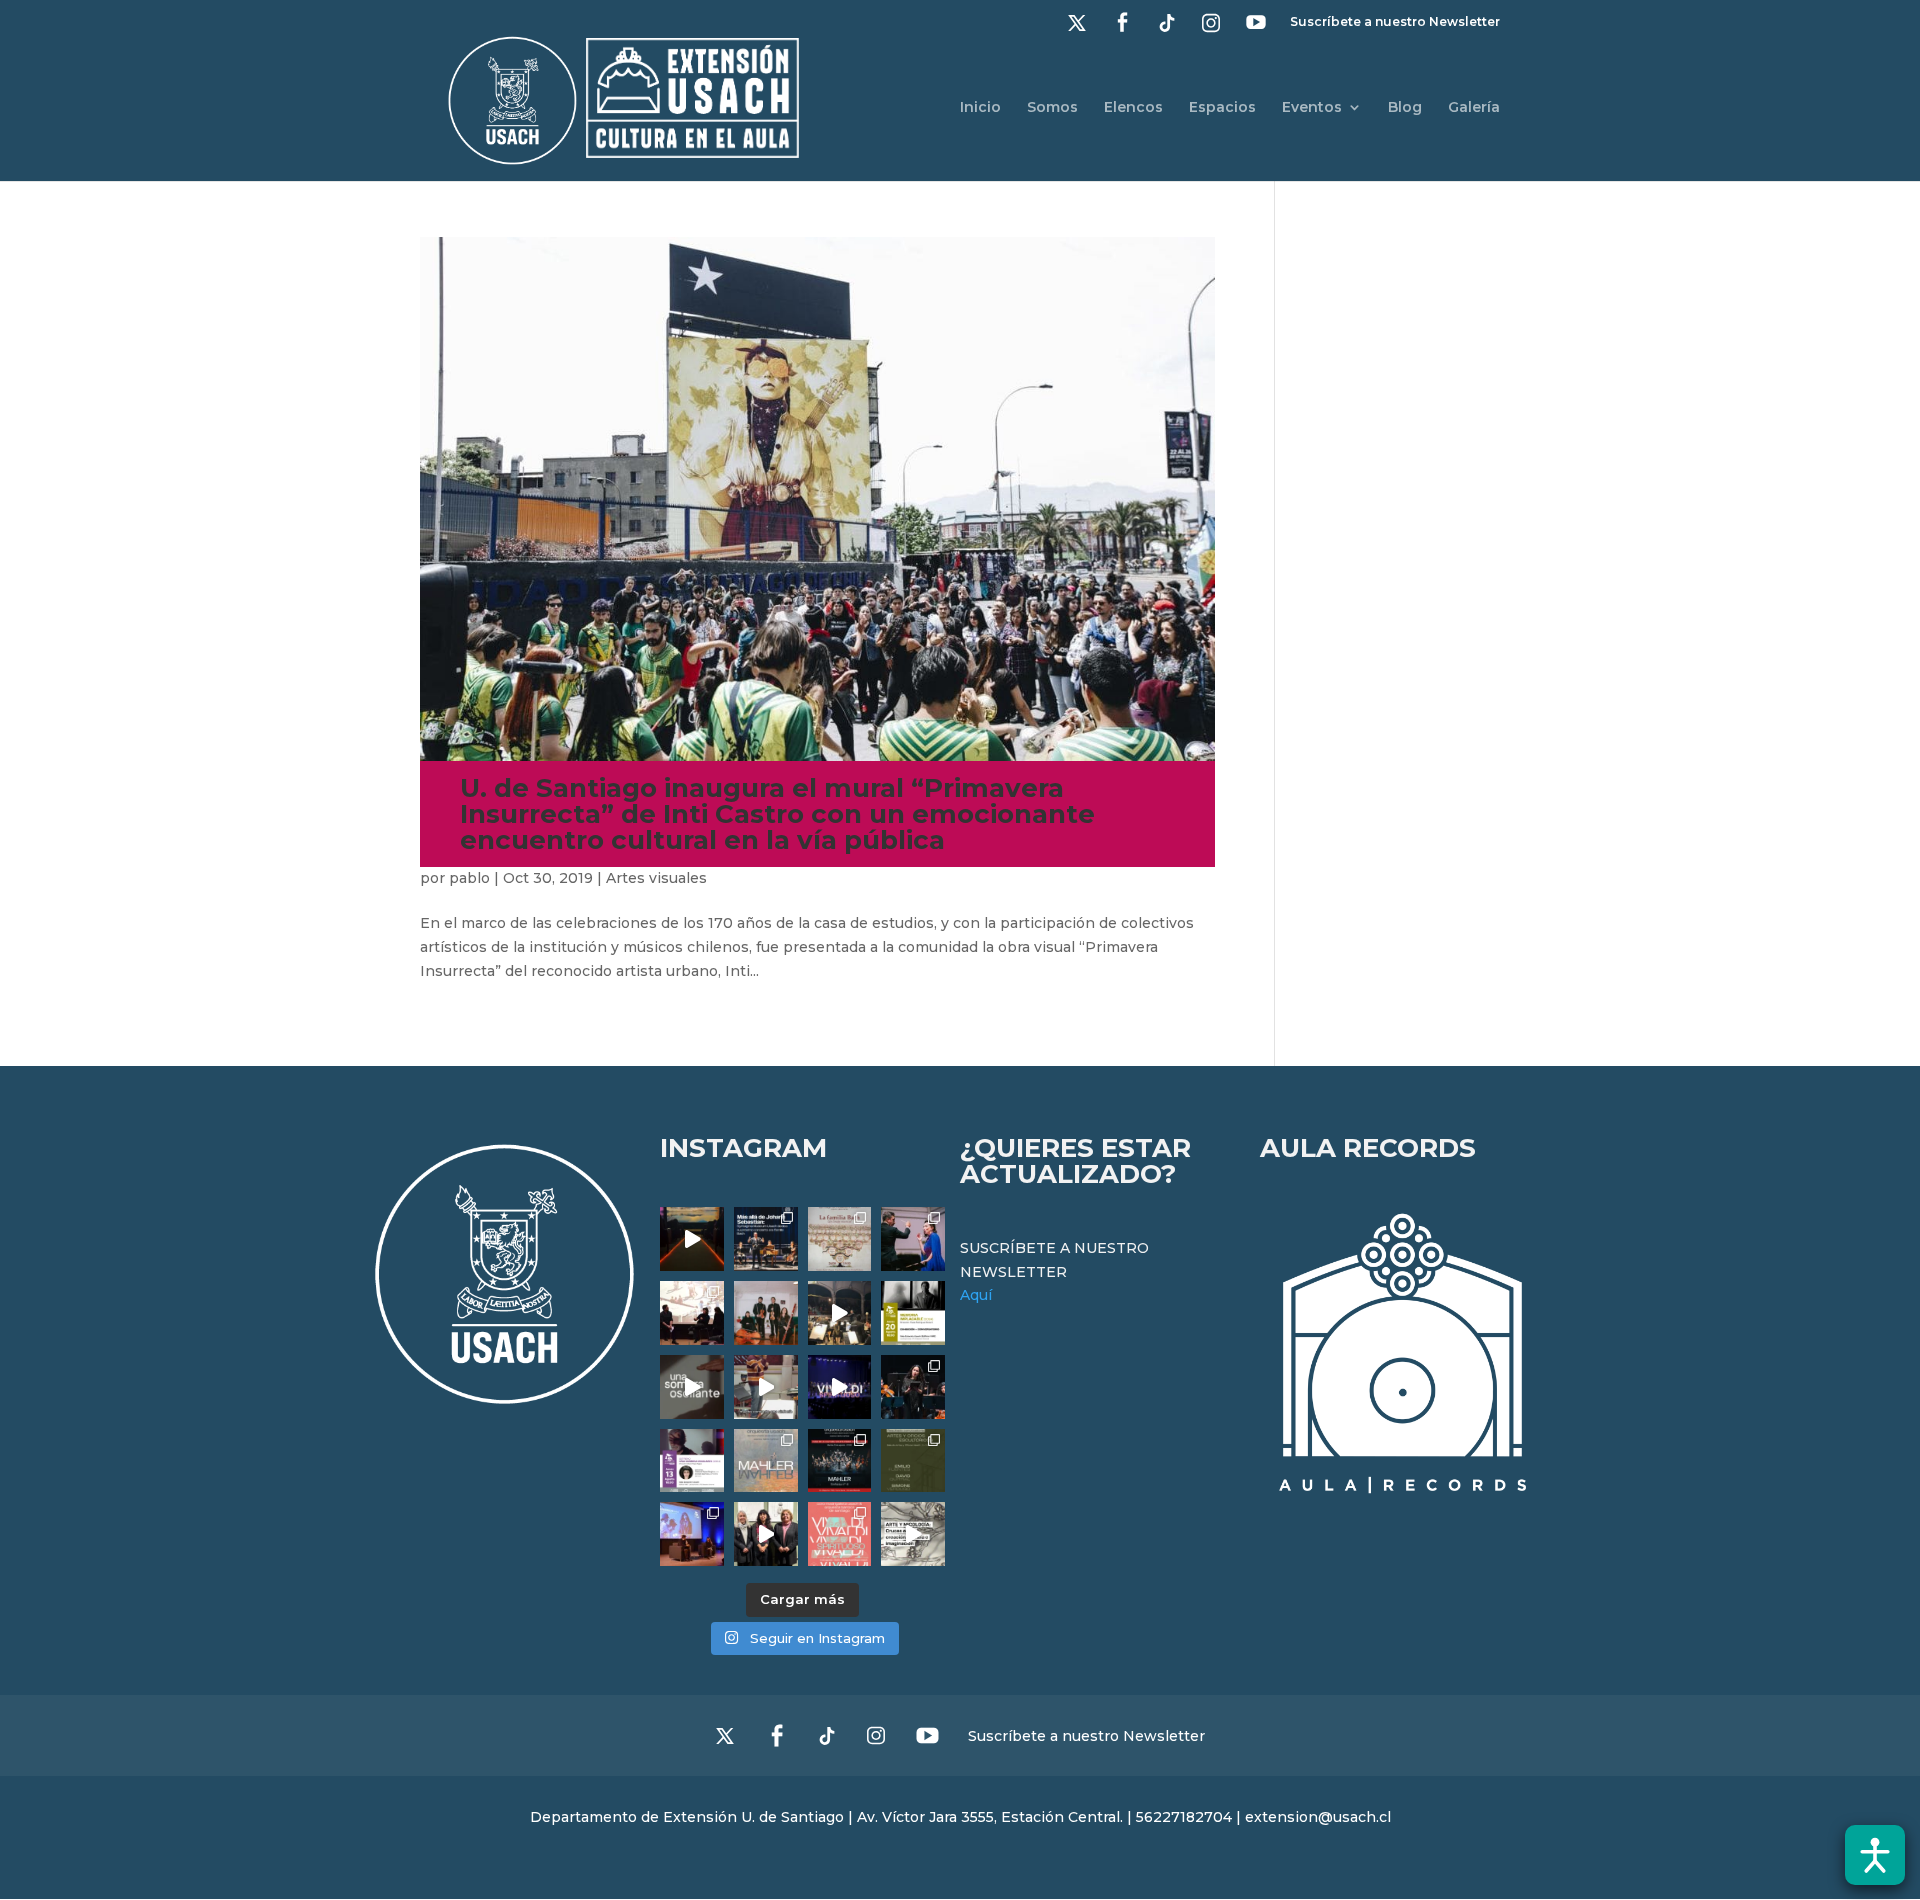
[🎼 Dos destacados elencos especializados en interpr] (840, 1534)
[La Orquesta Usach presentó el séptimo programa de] (840, 1313)
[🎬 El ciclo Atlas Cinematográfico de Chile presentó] (692, 1534)
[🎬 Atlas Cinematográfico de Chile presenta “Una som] (692, 1461)
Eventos (1312, 108)
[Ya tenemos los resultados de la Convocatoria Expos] (913, 1461)
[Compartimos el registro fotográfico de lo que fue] (913, 1239)
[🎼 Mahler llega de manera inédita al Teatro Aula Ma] (766, 1387)
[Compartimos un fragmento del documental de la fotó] (692, 1387)
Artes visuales (656, 878)
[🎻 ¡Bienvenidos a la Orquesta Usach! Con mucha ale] (766, 1313)
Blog (1405, 108)
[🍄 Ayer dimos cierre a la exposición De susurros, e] (766, 1534)
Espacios (1222, 108)
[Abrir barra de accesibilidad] (1875, 1855)
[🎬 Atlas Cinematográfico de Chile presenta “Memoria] (913, 1313)
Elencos (1133, 108)
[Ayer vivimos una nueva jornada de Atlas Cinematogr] (692, 1239)
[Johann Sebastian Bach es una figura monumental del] (766, 1239)
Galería (1474, 108)
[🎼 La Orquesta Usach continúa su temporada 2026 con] (840, 1461)
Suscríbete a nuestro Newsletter (1395, 22)
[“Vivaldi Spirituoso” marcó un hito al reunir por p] (840, 1387)
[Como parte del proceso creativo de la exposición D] (913, 1534)
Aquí (976, 1295)
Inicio (980, 108)
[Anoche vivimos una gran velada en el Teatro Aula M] (913, 1387)
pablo (469, 878)
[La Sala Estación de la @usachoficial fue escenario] (692, 1313)
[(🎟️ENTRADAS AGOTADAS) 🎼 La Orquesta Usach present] (766, 1461)
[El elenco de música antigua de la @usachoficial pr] (840, 1239)
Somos (1052, 108)
